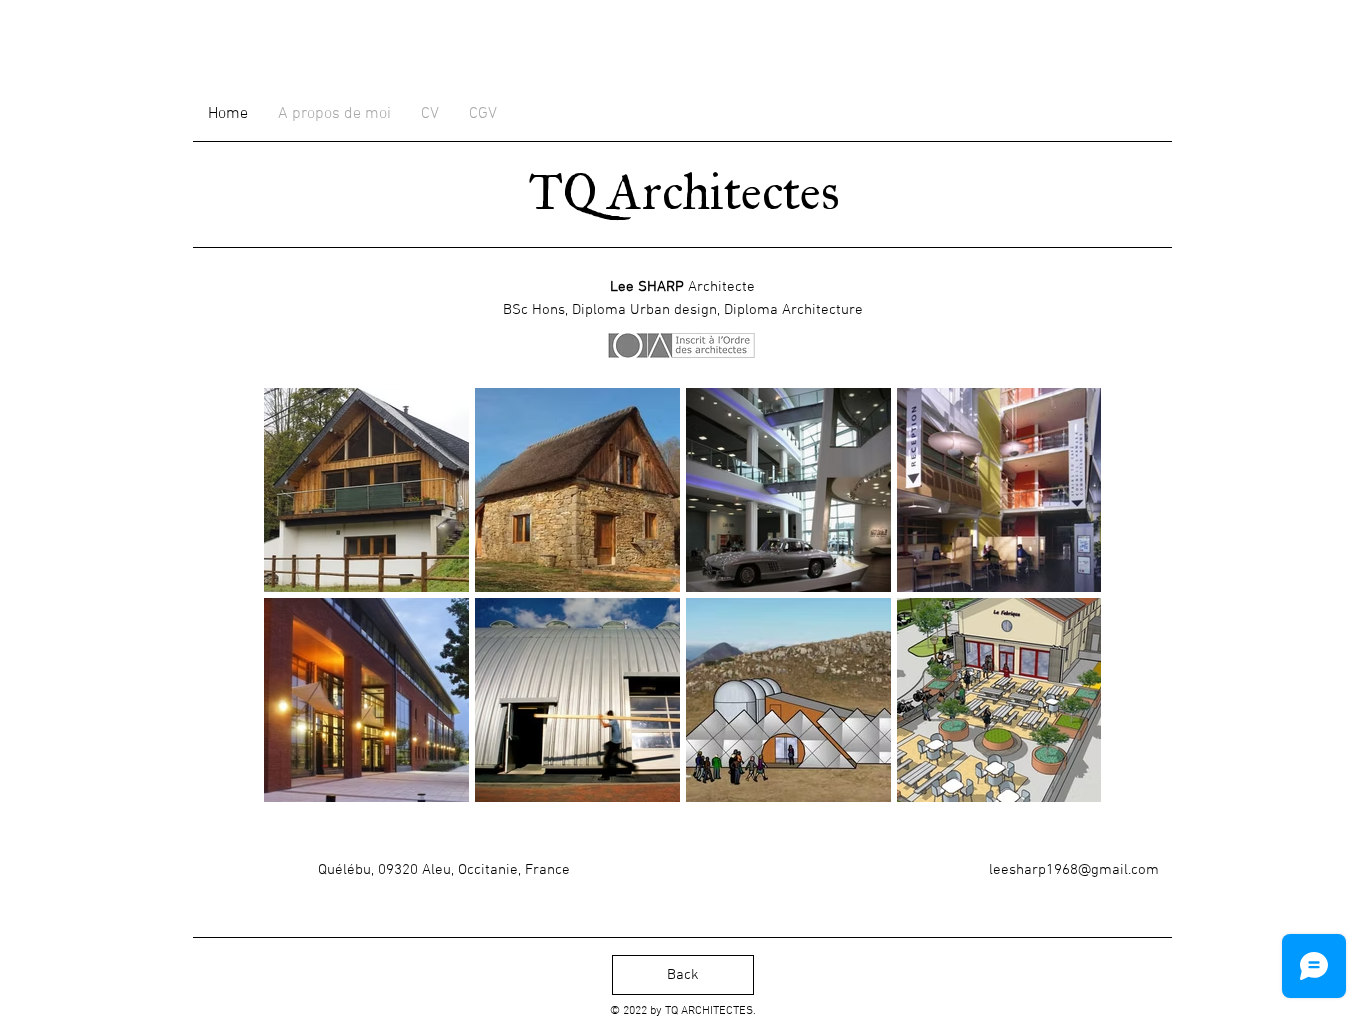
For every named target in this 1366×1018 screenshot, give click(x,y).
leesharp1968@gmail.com (1074, 870)
